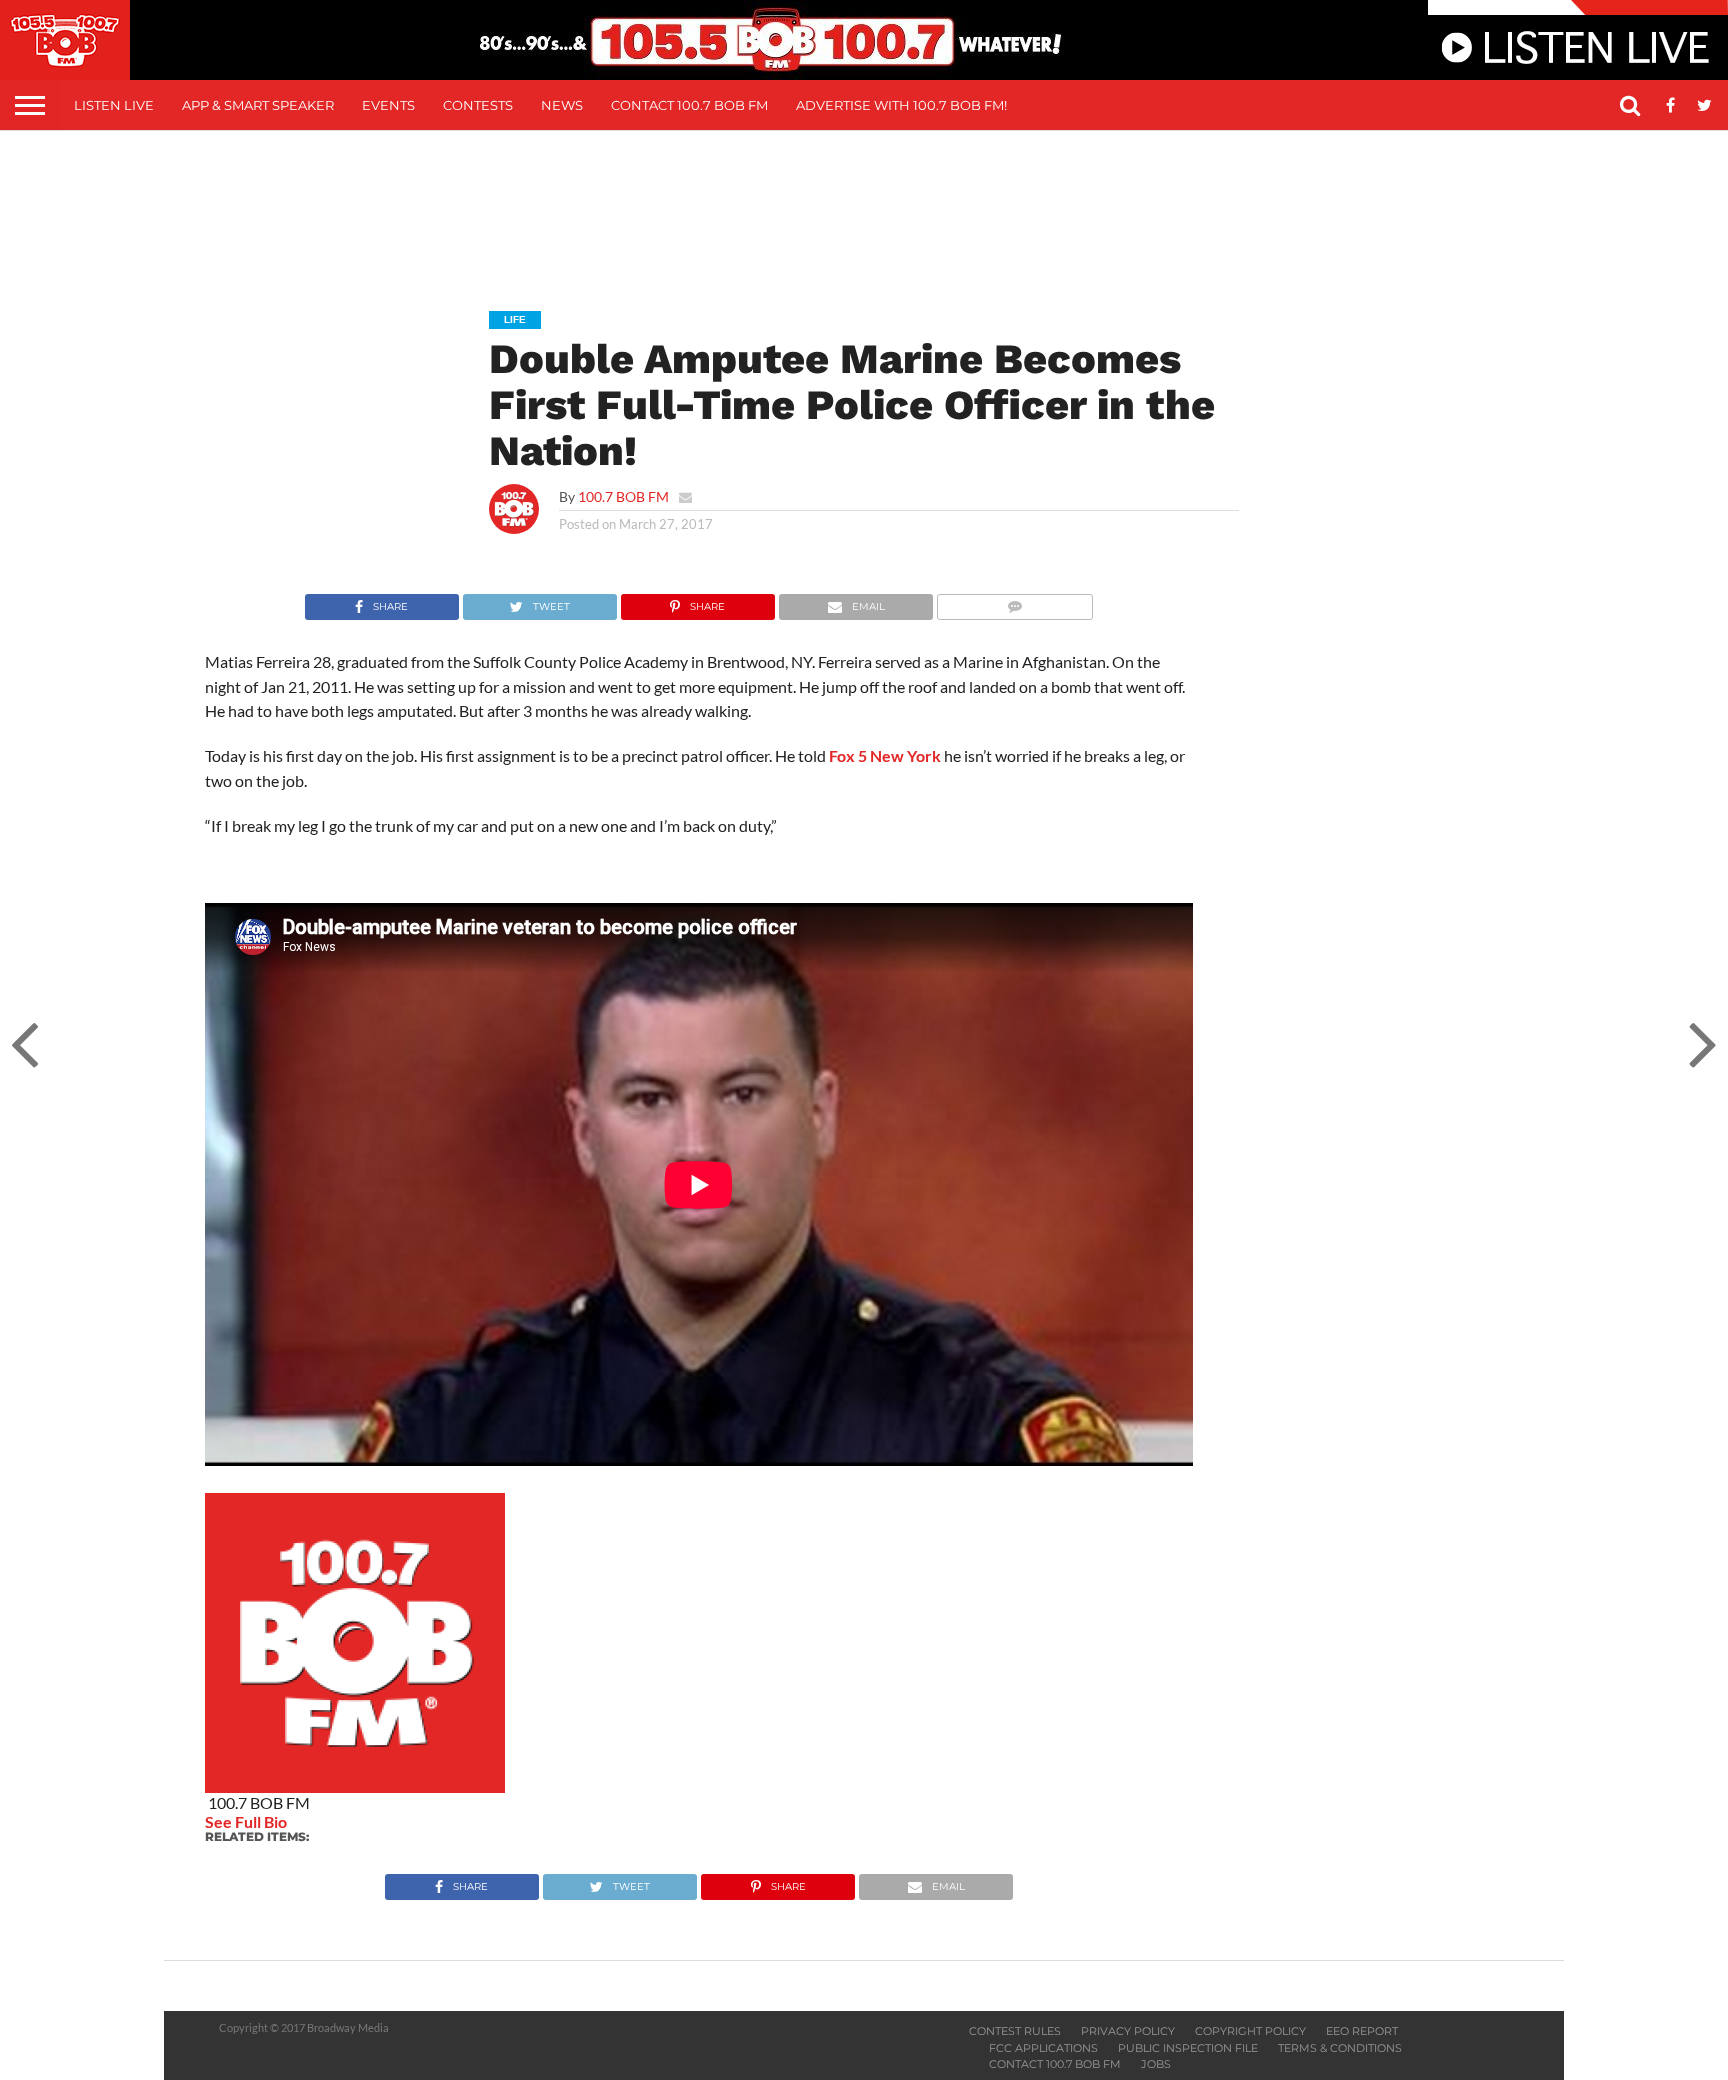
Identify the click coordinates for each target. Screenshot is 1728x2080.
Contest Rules (1015, 2031)
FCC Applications (1043, 2048)
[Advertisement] (864, 206)
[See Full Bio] (298, 1821)
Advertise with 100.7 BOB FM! (901, 105)
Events (388, 105)
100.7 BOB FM (623, 496)
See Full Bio (246, 1821)
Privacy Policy (1128, 2031)
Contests (478, 105)
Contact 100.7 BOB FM (689, 105)
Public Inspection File (1188, 2048)
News (562, 105)
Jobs (1156, 2064)
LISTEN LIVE (114, 105)
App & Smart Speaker (258, 105)
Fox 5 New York (885, 755)
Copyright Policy (1250, 2031)
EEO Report (1362, 2031)
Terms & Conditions (1340, 2048)
